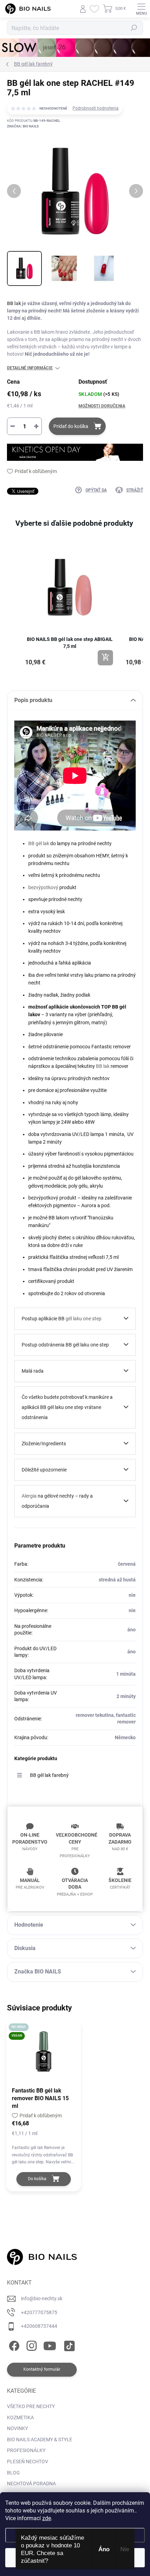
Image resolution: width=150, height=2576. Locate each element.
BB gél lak (39, 843)
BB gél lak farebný (49, 1775)
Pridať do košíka (71, 426)
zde (47, 2518)
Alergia (29, 1496)
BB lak (14, 303)
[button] (14, 608)
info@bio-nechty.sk (42, 2298)
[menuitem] (31, 2407)
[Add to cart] (105, 658)
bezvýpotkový (43, 887)
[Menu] (141, 9)
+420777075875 (39, 2312)
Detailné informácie (30, 368)
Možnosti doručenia (102, 406)
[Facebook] (13, 2345)
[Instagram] (31, 2345)
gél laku (74, 1319)
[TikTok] (68, 2345)
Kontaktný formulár (42, 2369)
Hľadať (134, 28)
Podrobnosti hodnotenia (96, 108)
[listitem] (70, 605)
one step (92, 1319)
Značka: (23, 126)
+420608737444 (39, 2326)
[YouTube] (50, 2345)
